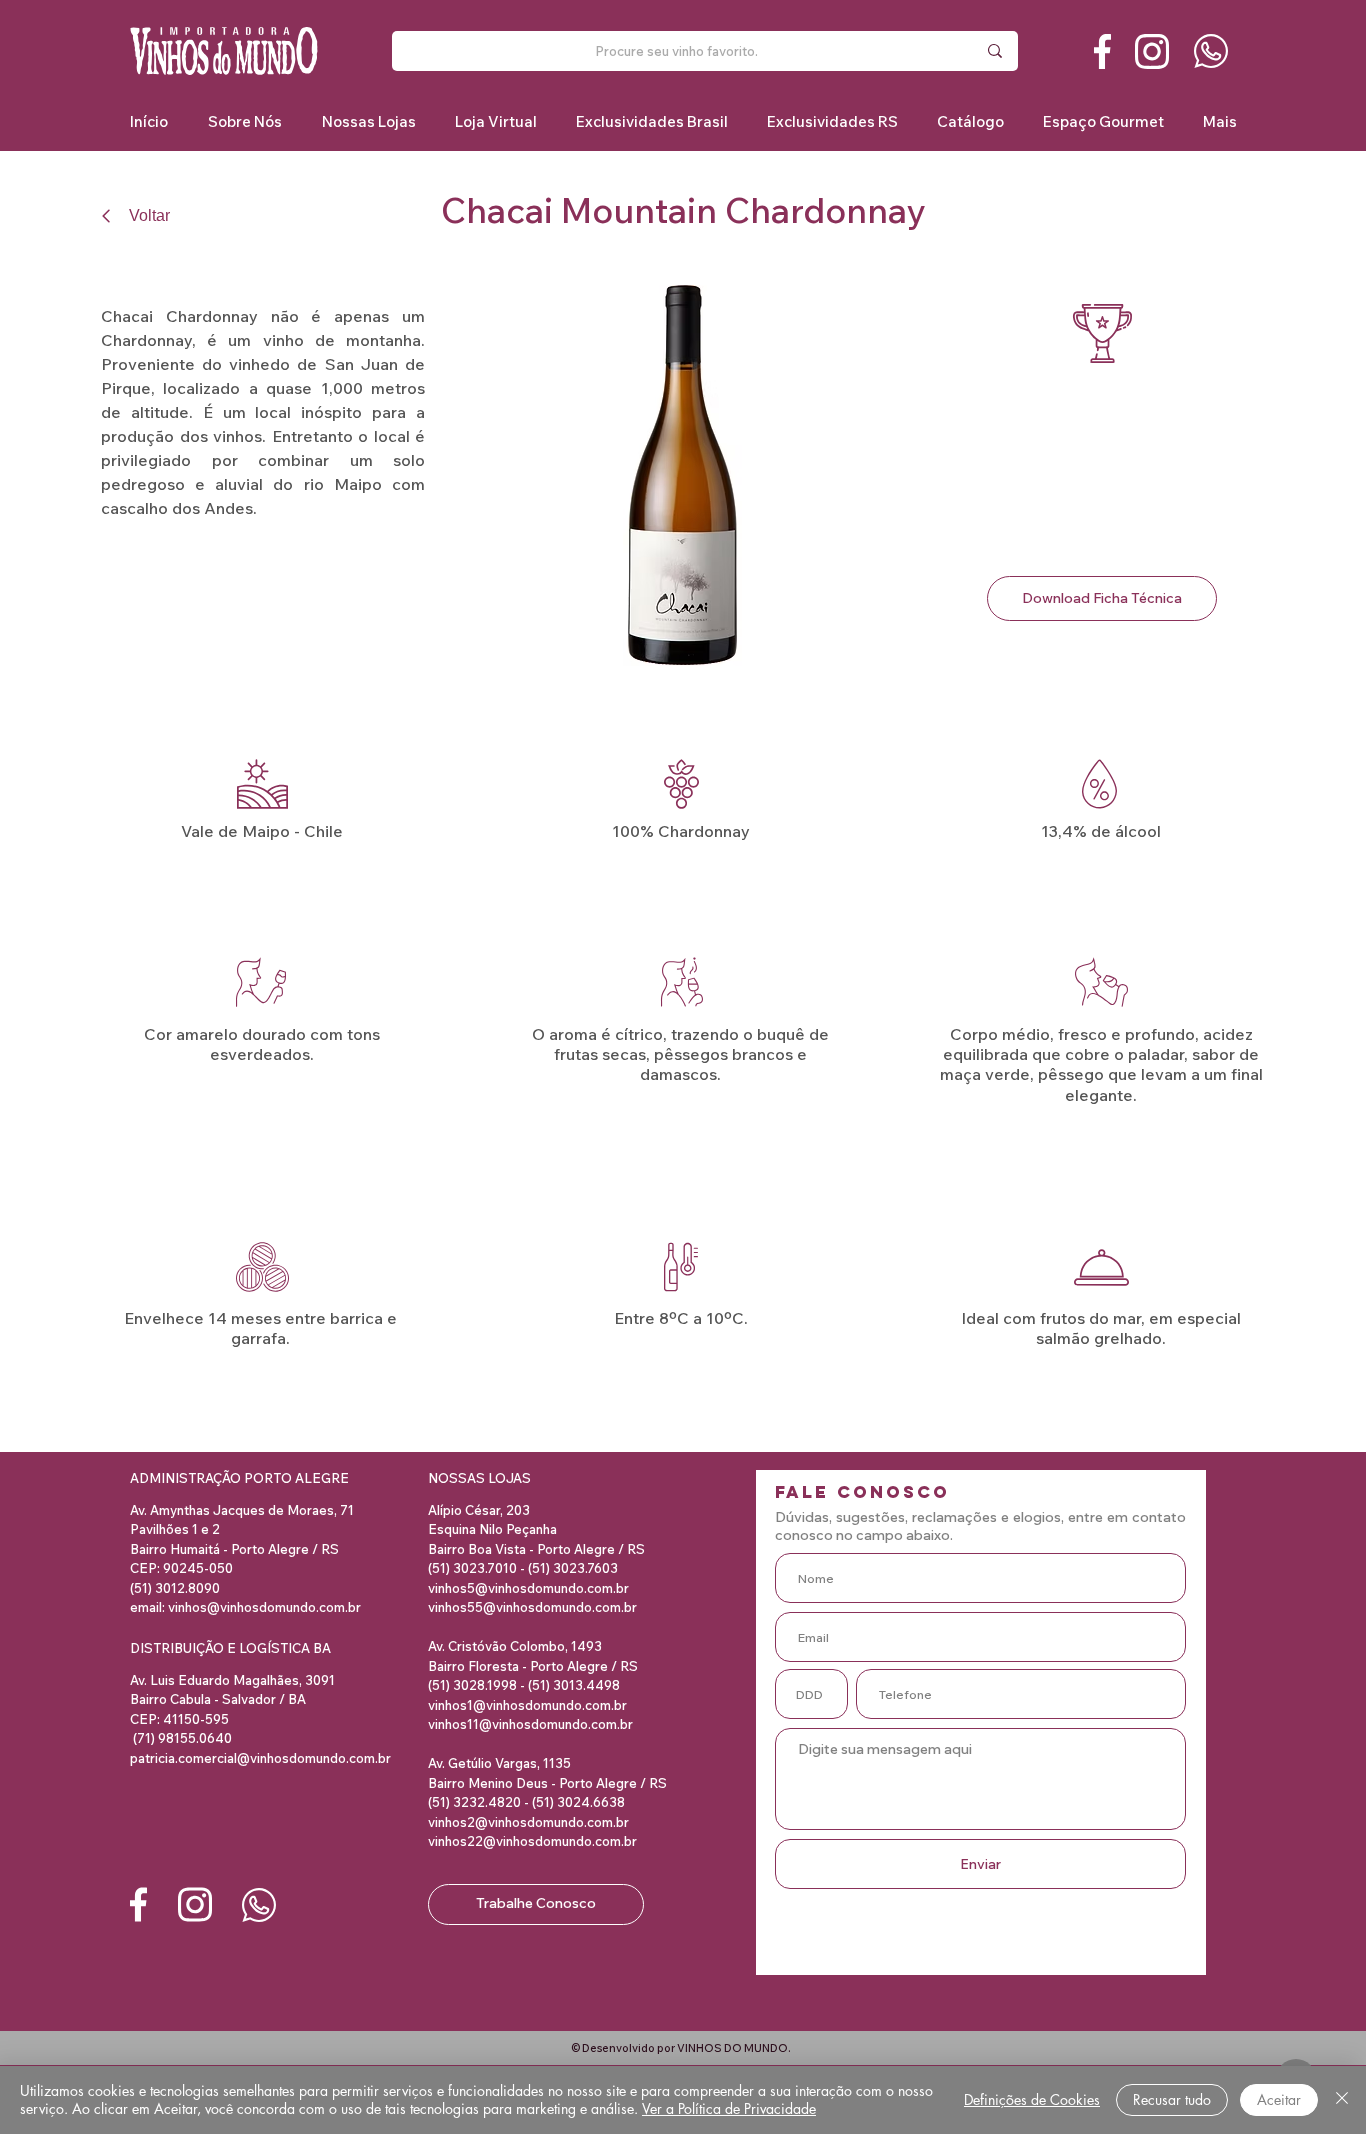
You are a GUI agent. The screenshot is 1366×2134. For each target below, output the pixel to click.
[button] (651, 121)
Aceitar (1279, 2099)
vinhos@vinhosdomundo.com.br (264, 1607)
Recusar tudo (1172, 2099)
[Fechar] (1342, 2100)
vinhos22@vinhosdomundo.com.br (532, 1841)
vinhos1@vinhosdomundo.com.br (527, 1705)
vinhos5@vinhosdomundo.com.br (528, 1588)
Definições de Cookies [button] (1032, 2099)
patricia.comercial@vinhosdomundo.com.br (260, 1758)
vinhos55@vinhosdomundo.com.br (532, 1607)
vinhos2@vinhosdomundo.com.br (528, 1822)
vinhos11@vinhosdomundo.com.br (530, 1724)
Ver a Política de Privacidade (729, 2108)
